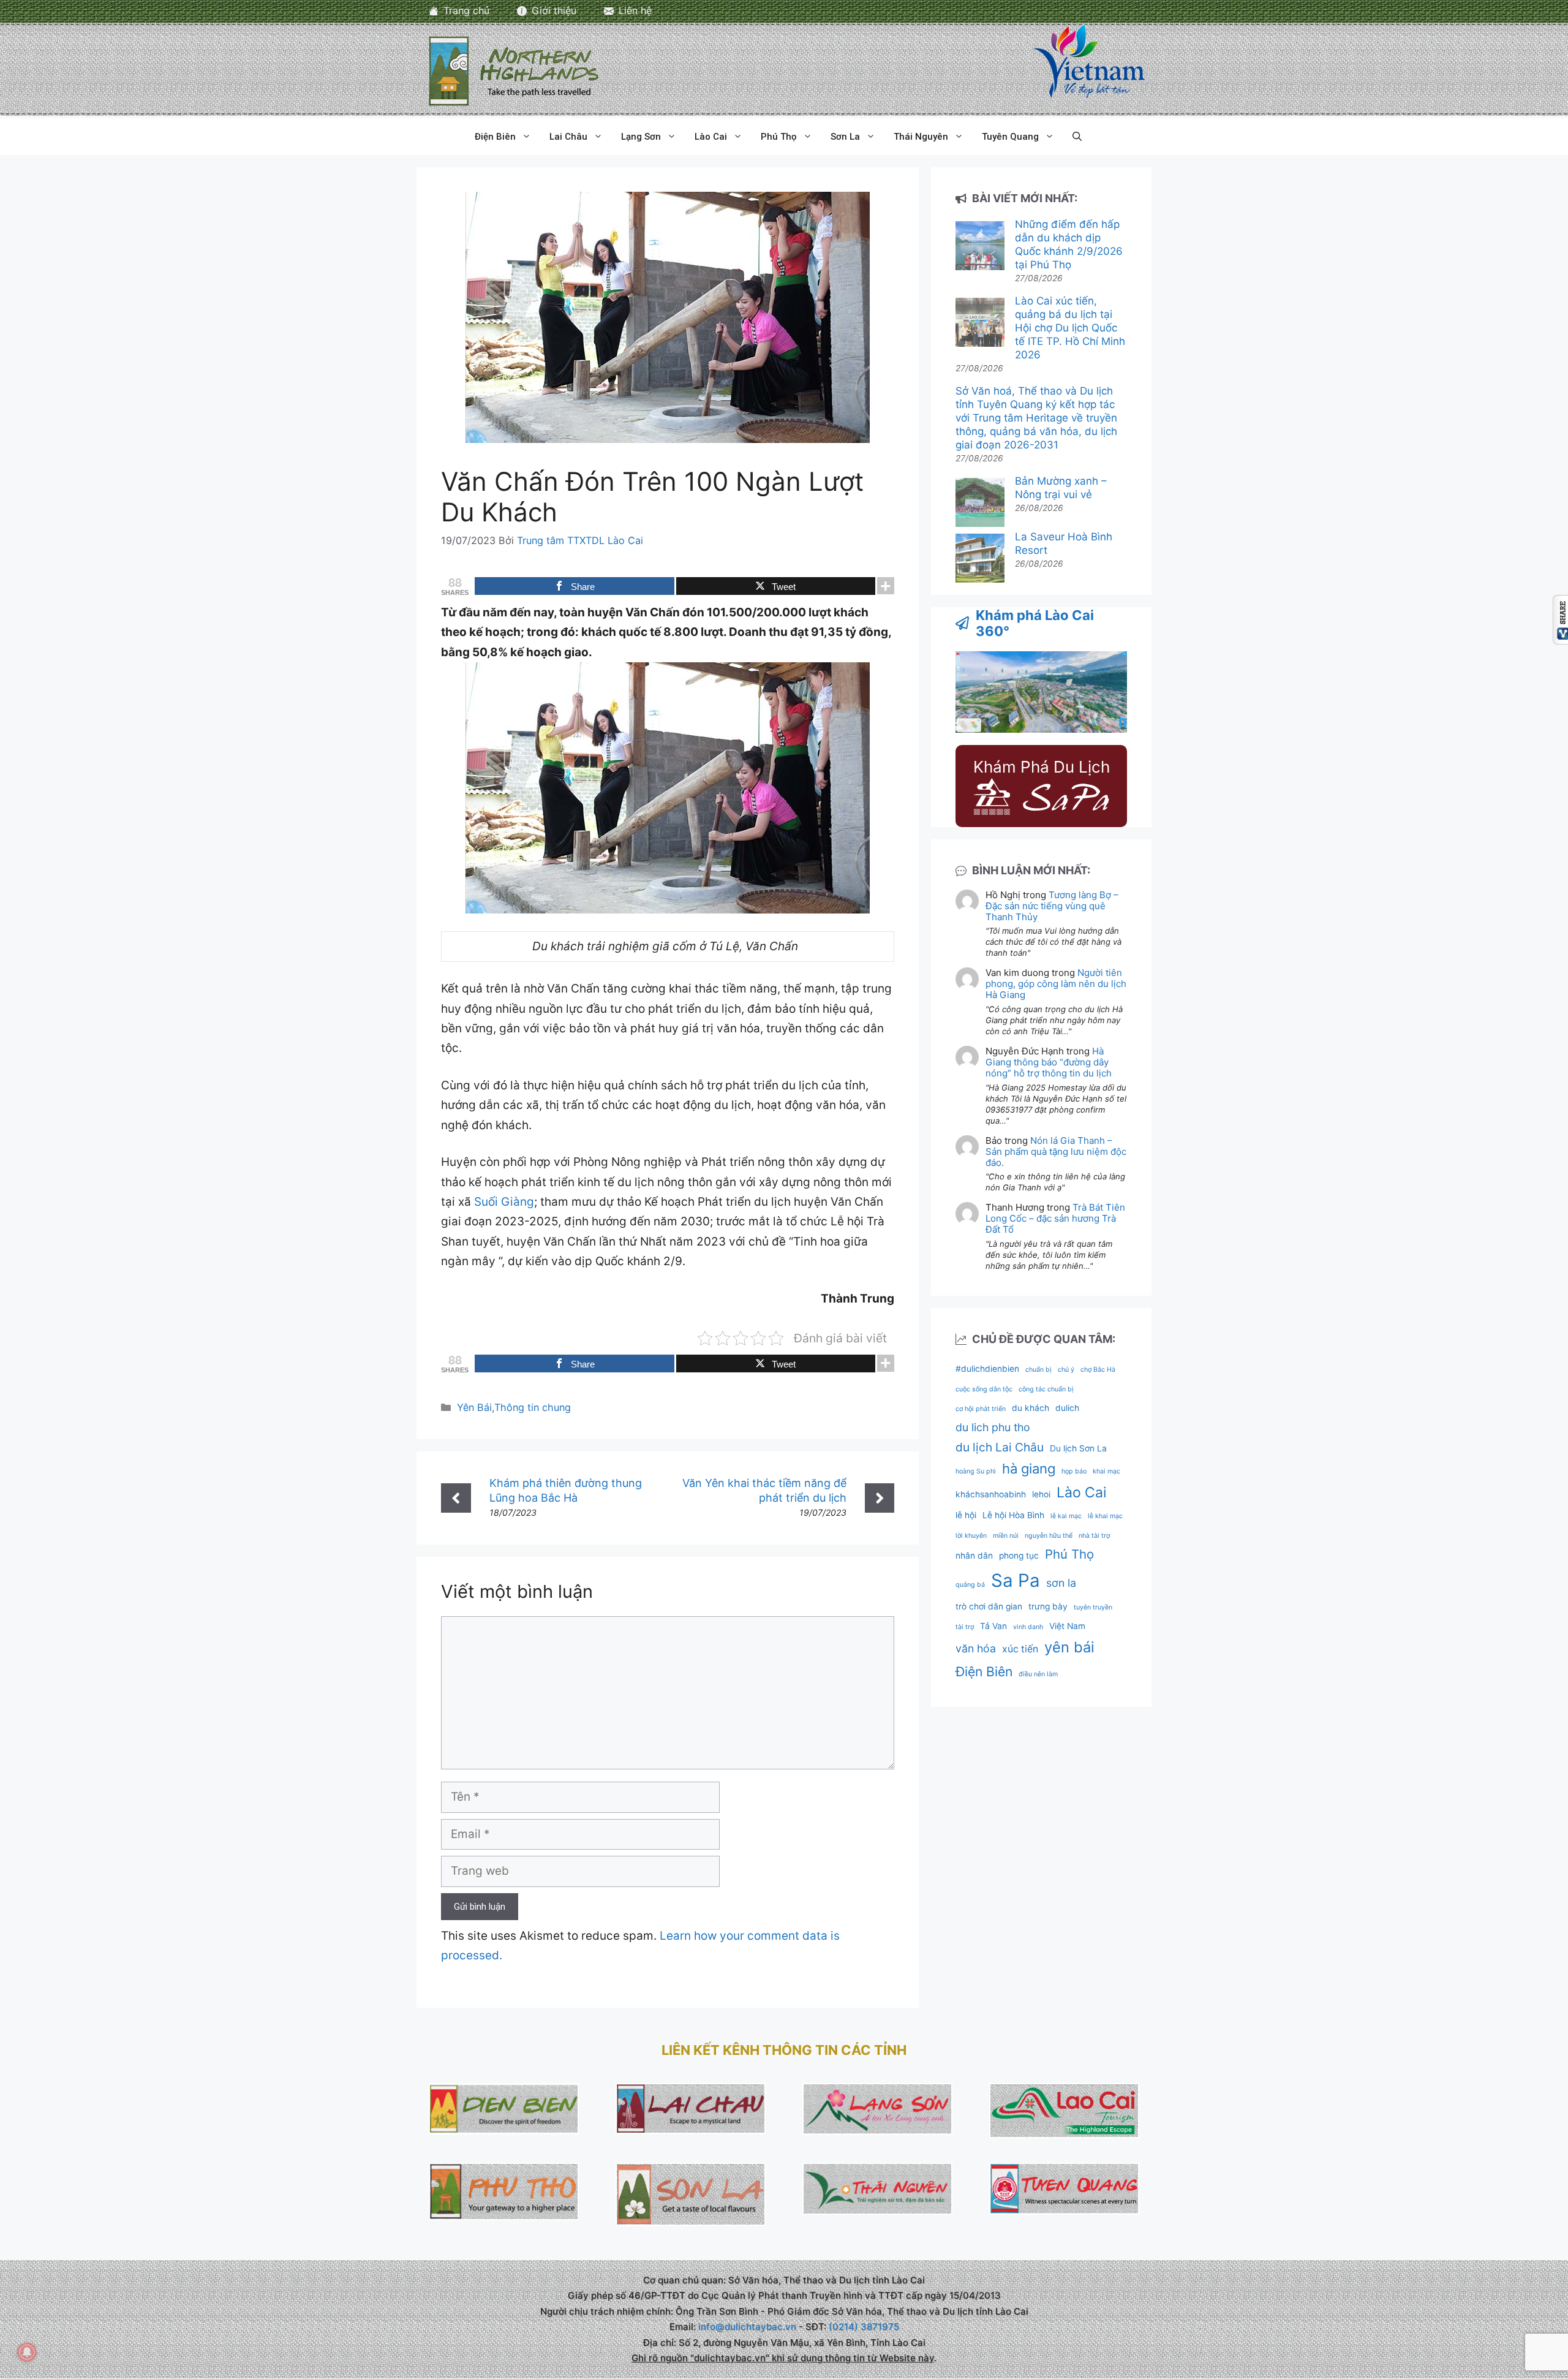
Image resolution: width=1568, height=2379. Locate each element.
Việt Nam (1067, 1626)
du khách (1031, 1408)
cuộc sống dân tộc (984, 1389)
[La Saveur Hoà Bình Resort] (980, 560)
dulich (1067, 1408)
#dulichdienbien (987, 1369)
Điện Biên (495, 137)
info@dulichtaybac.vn (747, 2327)
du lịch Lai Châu (1000, 1447)
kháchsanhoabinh (991, 1494)
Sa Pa (1016, 1580)
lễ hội (966, 1515)
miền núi (1006, 1536)
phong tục (1019, 1556)
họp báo (1074, 1471)
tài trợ (965, 1627)
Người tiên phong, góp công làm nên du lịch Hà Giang (1056, 984)
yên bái (1069, 1647)
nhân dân (974, 1556)
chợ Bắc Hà (1098, 1370)
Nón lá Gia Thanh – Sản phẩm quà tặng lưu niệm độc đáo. (1056, 1152)
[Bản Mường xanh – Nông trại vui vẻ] (980, 504)
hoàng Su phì (976, 1471)
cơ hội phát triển (981, 1409)
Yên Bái (474, 1407)
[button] (1077, 137)
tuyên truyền (1093, 1607)
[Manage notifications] (27, 2352)
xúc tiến (1020, 1649)
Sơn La (845, 137)
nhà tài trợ (1094, 1536)
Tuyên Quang (1010, 137)
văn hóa (976, 1648)
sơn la (1061, 1583)
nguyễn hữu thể (1049, 1536)
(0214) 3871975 (864, 2327)
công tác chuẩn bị (1046, 1389)
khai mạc (1106, 1471)
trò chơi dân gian (989, 1606)
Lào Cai (711, 137)
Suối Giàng (504, 1202)
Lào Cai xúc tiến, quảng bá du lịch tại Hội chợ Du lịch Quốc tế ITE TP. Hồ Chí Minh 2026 (1070, 328)
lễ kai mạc (1066, 1516)
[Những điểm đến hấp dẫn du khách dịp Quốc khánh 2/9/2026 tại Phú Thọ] (980, 247)
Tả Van (993, 1626)
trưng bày (1048, 1606)
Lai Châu (568, 137)
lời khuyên (971, 1536)
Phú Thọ (779, 137)
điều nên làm (1038, 1674)
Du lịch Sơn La (1078, 1448)
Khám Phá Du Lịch (1042, 767)
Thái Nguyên (921, 137)
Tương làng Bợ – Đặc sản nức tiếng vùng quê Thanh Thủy (1052, 906)
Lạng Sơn (641, 137)
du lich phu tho (993, 1427)
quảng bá (970, 1585)
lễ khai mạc (1105, 1516)
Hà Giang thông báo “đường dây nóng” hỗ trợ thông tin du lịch (1049, 1062)
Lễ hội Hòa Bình (1013, 1515)
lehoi (1041, 1494)
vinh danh (1028, 1627)
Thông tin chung (533, 1407)
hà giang (1029, 1469)
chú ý (1066, 1370)
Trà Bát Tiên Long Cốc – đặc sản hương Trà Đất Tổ (1055, 1218)
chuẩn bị (1038, 1370)
